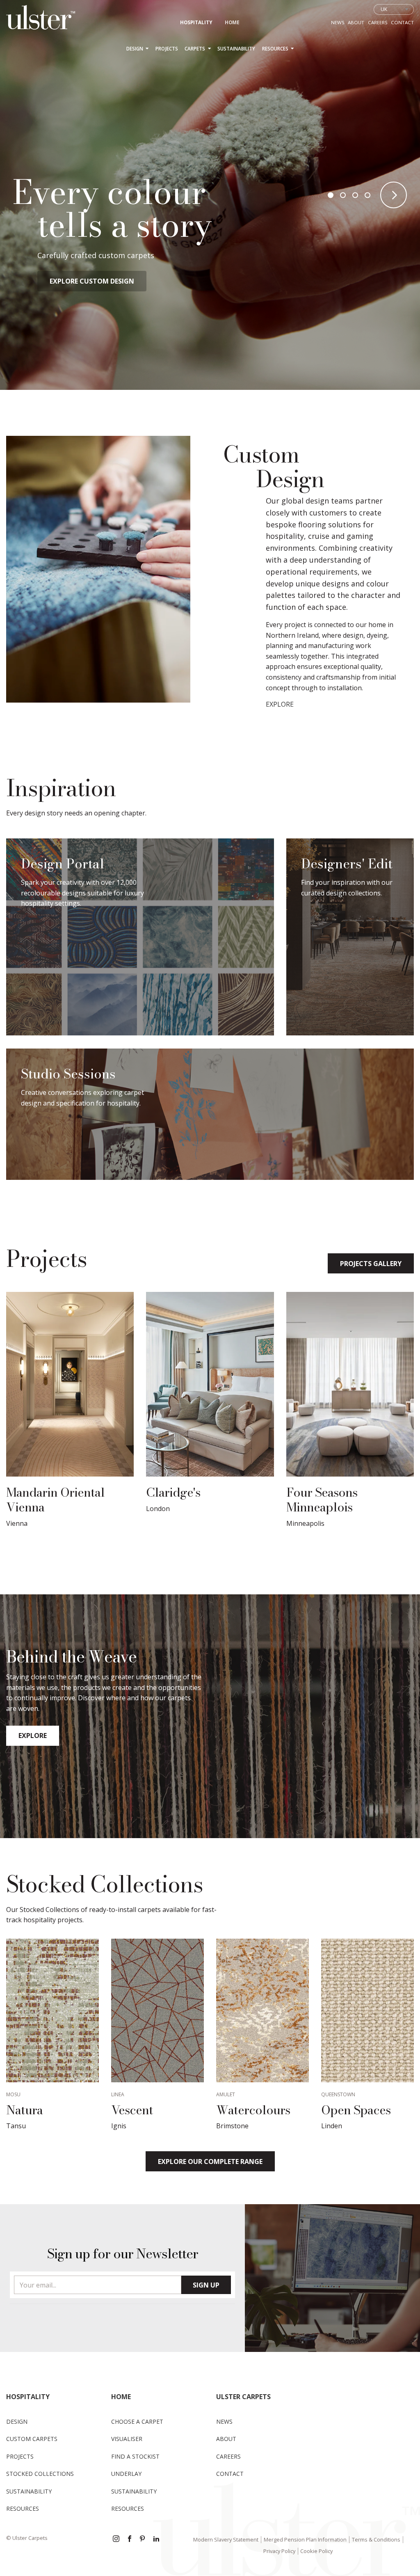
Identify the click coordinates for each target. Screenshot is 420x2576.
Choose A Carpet (137, 2421)
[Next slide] (394, 195)
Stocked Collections (40, 2474)
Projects (167, 49)
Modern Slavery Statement (226, 2539)
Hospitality (196, 22)
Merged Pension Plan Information (305, 2539)
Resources (276, 49)
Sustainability (236, 49)
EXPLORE (280, 704)
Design (135, 49)
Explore (33, 1736)
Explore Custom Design (92, 281)
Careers (378, 22)
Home (232, 22)
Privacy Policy (279, 2551)
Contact (402, 22)
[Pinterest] (143, 2539)
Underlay (126, 2474)
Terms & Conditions (376, 2539)
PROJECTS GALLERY (371, 1264)
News (338, 22)
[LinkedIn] (156, 2539)
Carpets (195, 49)
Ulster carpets (243, 2397)
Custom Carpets (32, 2439)
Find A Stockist (135, 2456)
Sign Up (206, 2285)
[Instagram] (116, 2539)
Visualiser (127, 2439)
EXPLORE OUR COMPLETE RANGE (210, 2162)
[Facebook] (130, 2539)
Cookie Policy (316, 2551)
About (356, 22)
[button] (331, 195)
